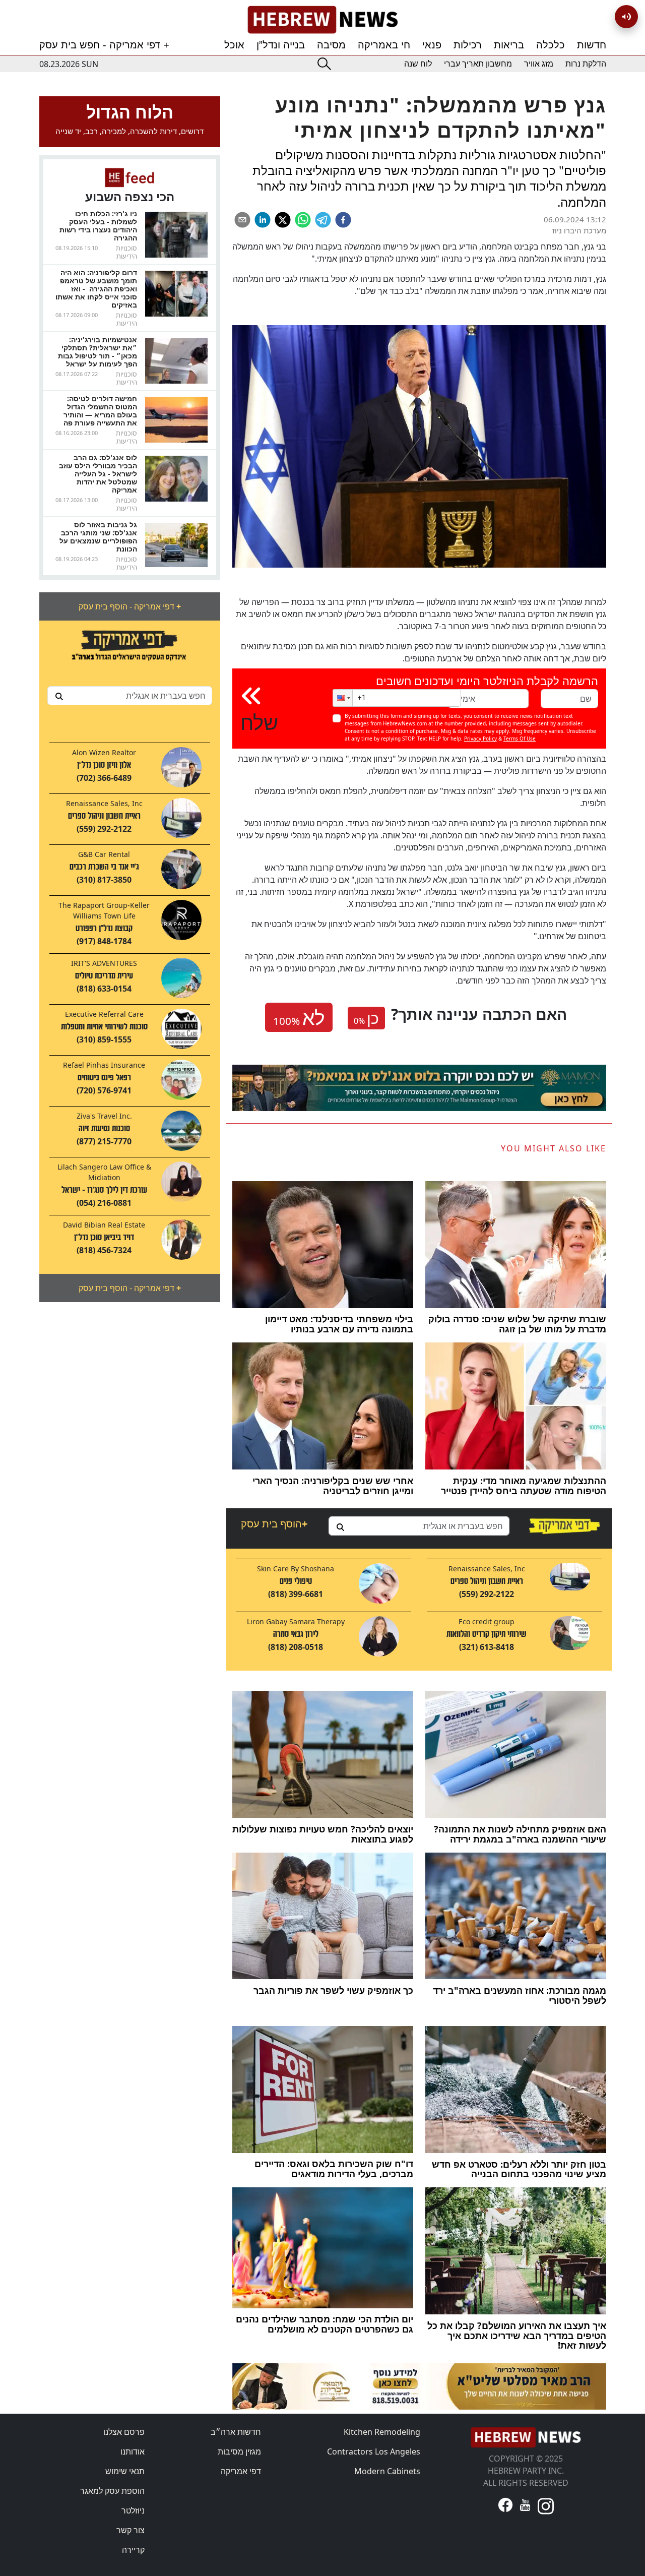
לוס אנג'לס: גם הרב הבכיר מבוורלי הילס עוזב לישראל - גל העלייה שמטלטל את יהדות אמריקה (98, 474)
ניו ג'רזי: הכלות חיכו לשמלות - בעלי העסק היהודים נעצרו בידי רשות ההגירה (98, 226)
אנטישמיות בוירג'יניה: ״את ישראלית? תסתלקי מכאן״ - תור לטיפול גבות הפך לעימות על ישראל (98, 352)
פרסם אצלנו (124, 2432)
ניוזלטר (133, 2510)
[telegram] (323, 220)
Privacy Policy (480, 739)
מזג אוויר (539, 64)
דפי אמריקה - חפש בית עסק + (104, 45)
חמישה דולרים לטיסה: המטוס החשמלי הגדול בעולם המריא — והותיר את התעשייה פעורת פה (100, 411)
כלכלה (551, 45)
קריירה (133, 2550)
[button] (343, 698)
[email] (242, 220)
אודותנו (133, 2451)
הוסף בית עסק (274, 1524)
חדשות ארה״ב (236, 2432)
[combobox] (130, 696)
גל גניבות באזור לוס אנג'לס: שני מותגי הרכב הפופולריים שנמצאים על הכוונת (98, 537)
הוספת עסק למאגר (112, 2491)
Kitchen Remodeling (382, 2432)
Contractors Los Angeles (374, 2451)
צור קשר (131, 2530)
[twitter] (283, 220)
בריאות (509, 45)
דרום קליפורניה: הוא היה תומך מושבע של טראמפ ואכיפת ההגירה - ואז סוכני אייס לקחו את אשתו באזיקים (96, 289)
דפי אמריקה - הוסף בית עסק (130, 606)
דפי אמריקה (241, 2471)
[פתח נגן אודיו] (626, 17)
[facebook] (343, 220)
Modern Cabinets (387, 2471)
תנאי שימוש (125, 2471)
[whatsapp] (303, 220)
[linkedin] (263, 220)
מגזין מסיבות (239, 2451)
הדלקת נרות (586, 64)
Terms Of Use (520, 739)
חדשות (592, 45)
